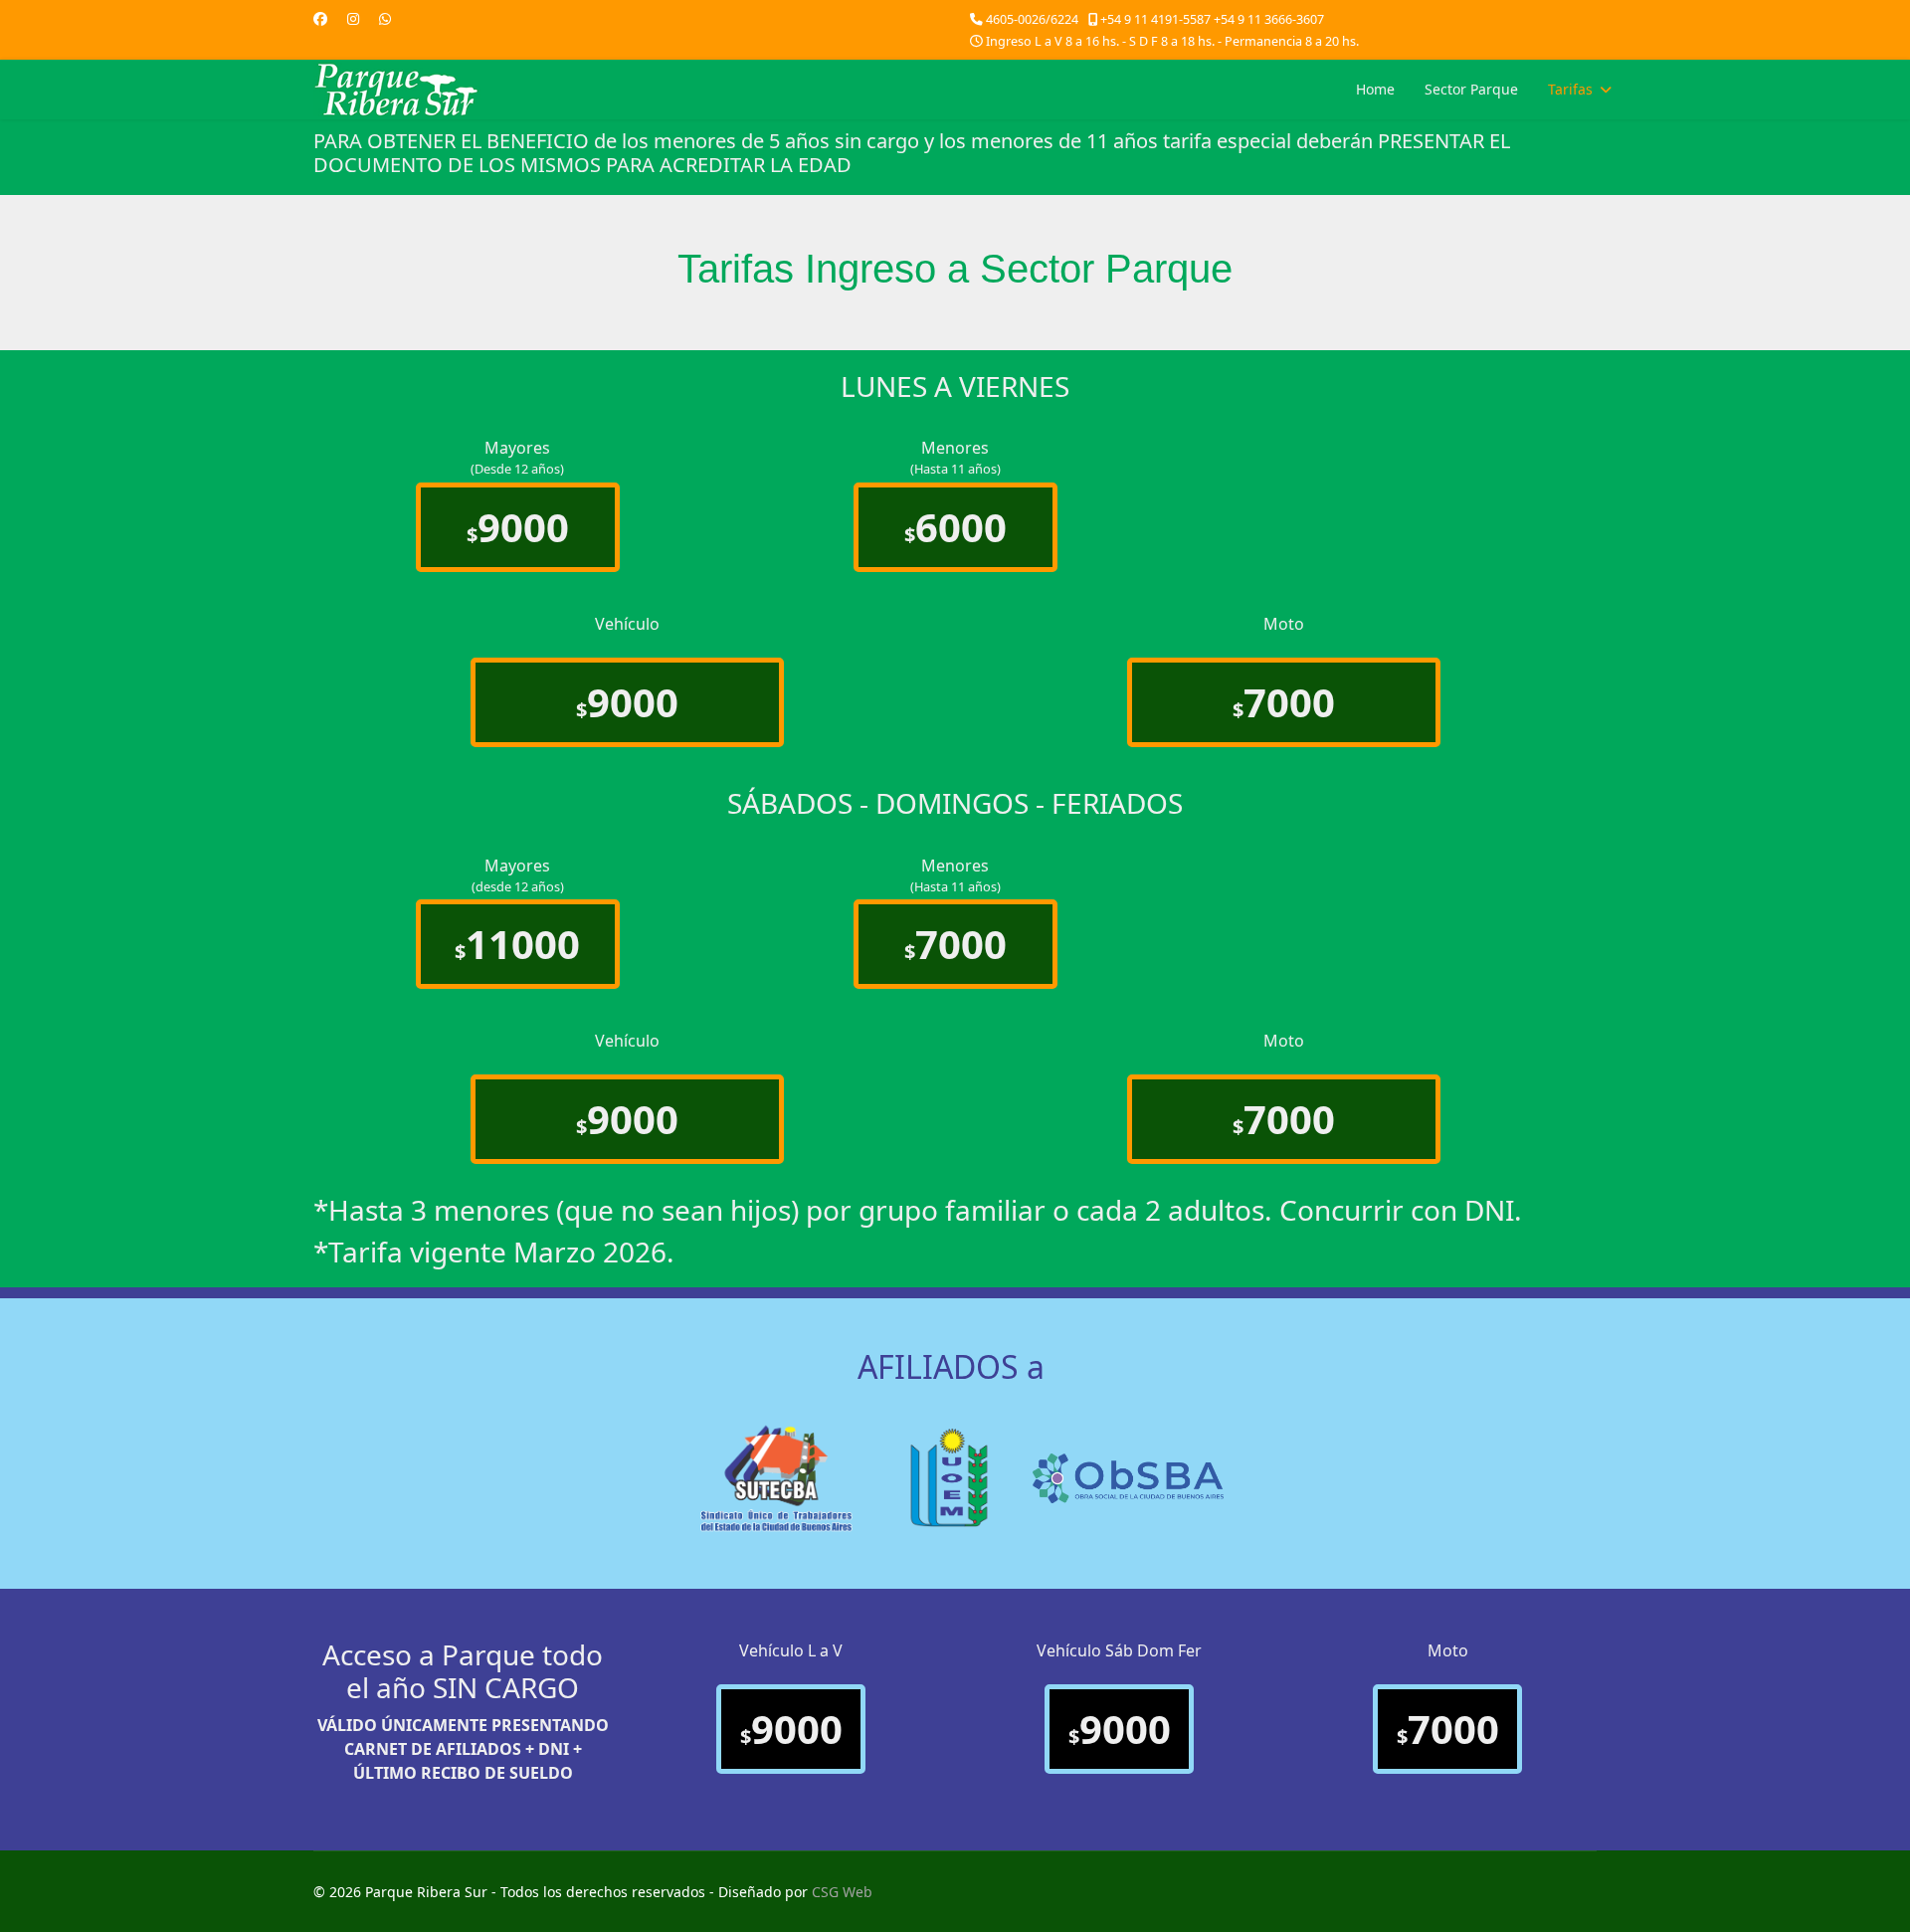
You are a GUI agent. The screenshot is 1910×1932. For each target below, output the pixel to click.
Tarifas (1570, 89)
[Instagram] (353, 18)
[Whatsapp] (385, 18)
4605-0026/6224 (1032, 19)
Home (1375, 89)
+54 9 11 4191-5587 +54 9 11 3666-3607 (1212, 19)
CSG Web (842, 1892)
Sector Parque (1471, 89)
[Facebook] (320, 18)
